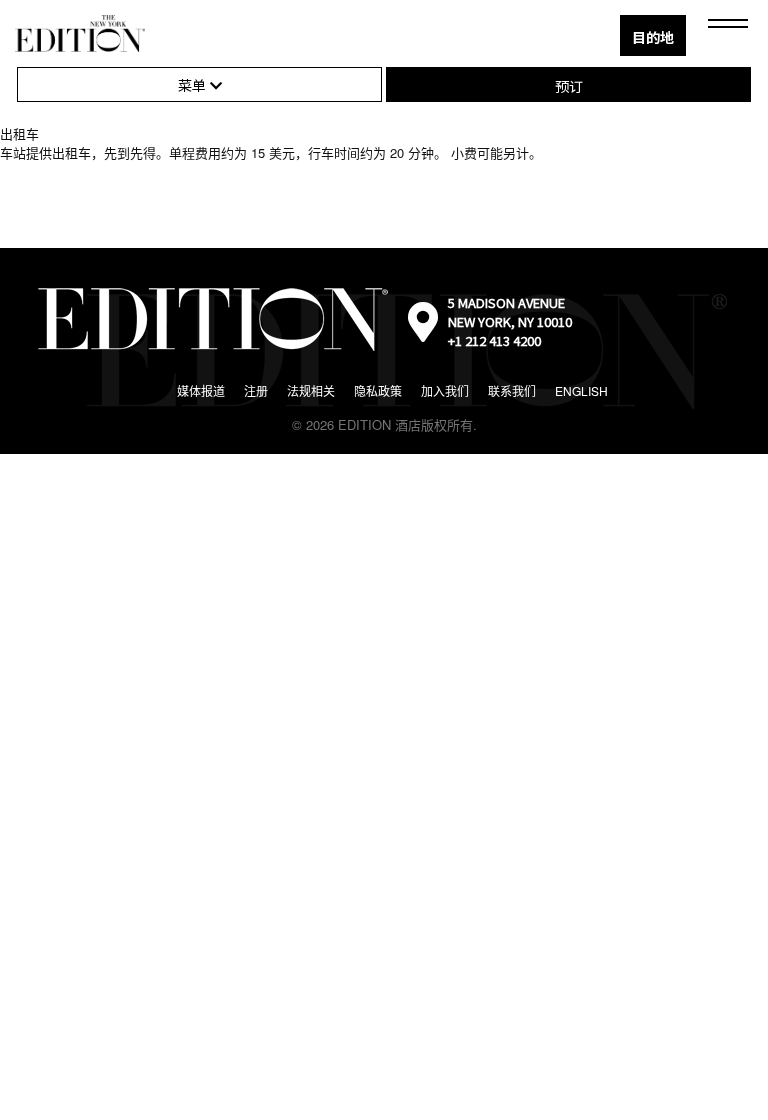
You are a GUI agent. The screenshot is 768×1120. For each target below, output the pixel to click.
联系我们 (512, 390)
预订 (569, 86)
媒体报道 (201, 390)
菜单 (194, 85)
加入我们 (445, 390)
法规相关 (311, 390)
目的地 (653, 37)
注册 (256, 390)
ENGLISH (581, 390)
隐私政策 (378, 390)
